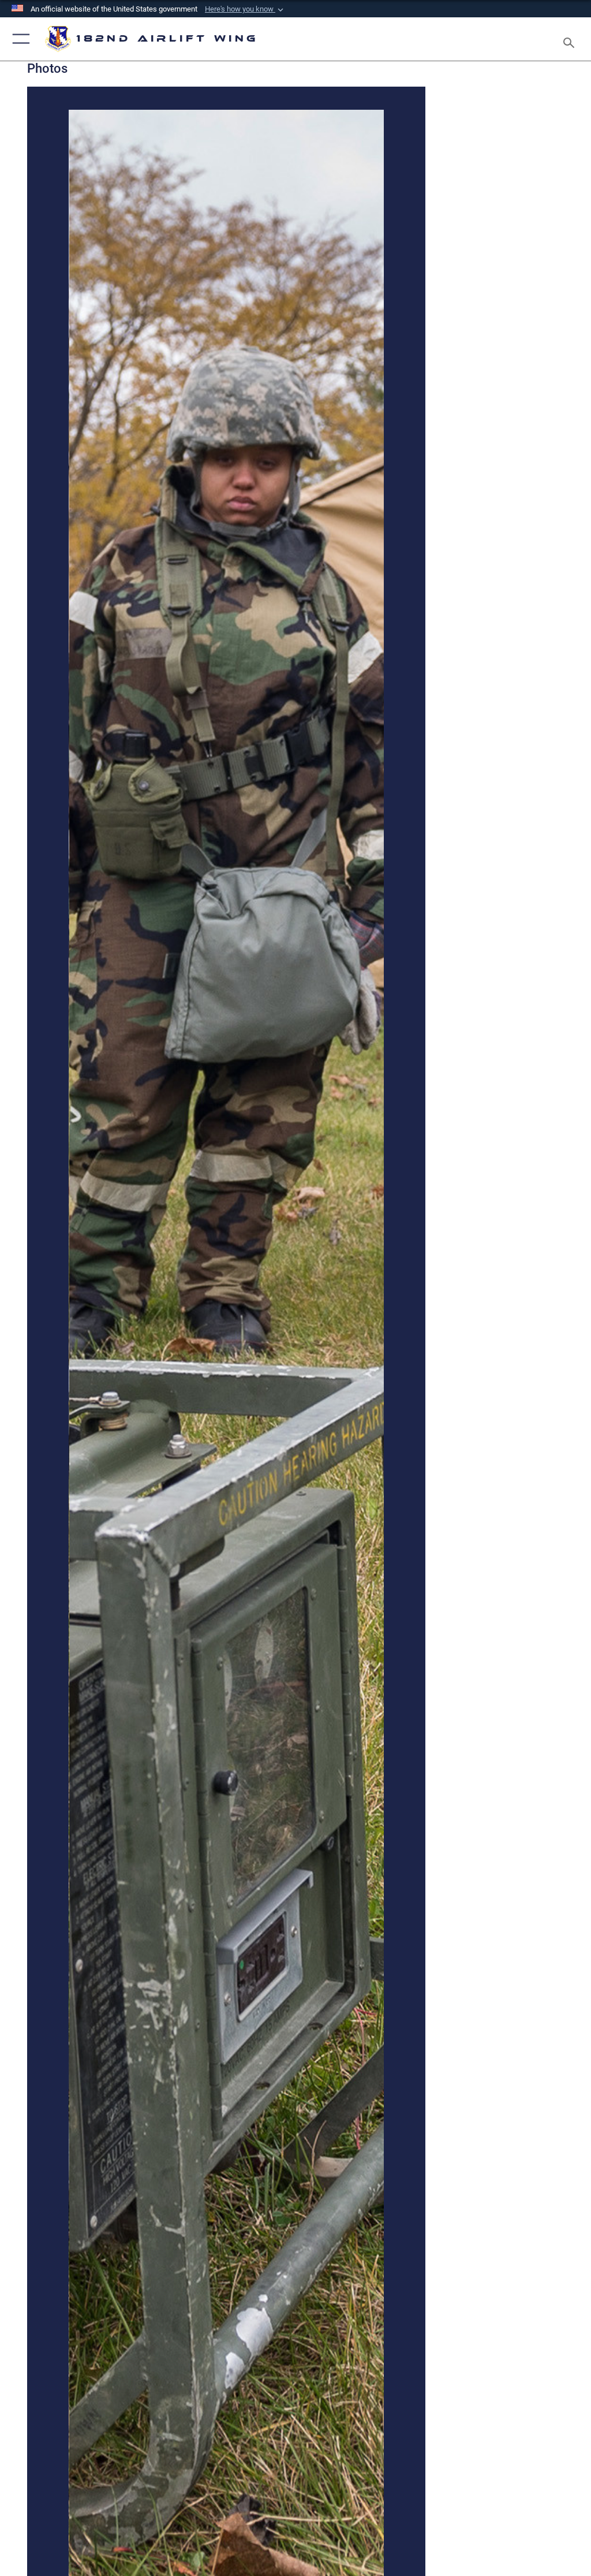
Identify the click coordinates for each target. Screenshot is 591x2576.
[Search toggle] (571, 39)
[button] (245, 9)
